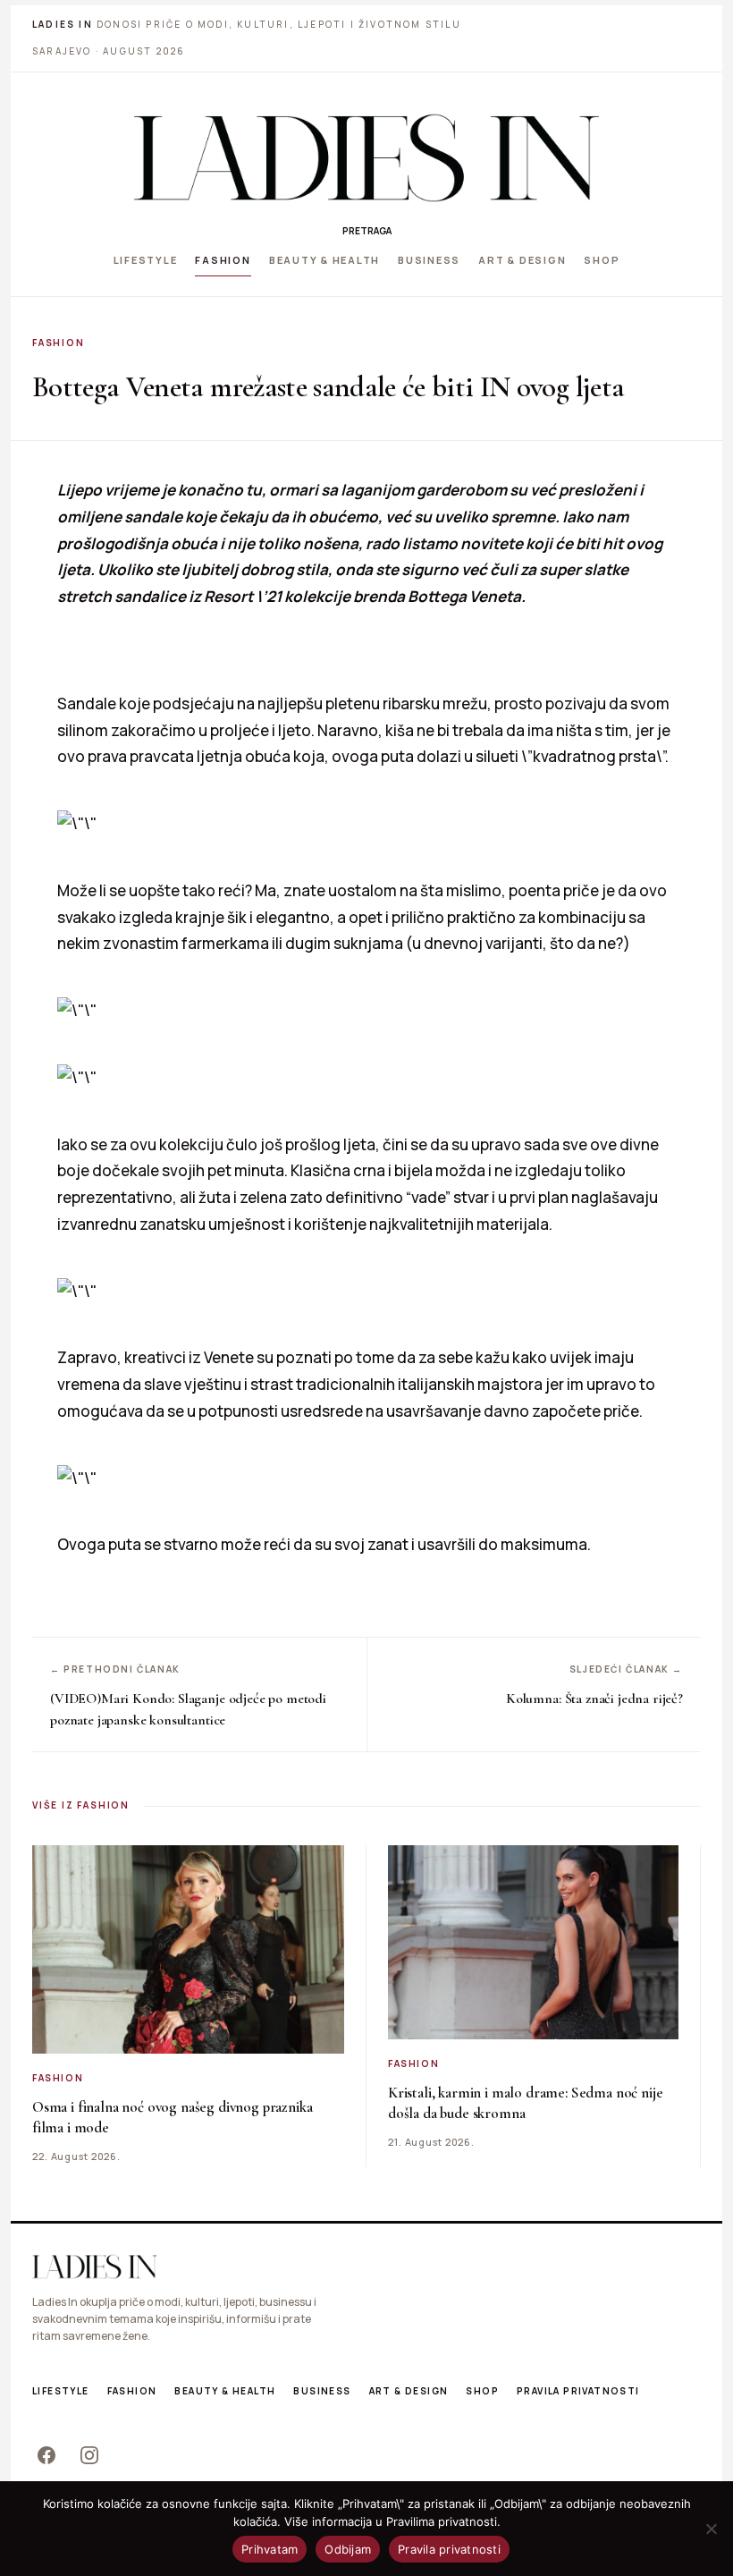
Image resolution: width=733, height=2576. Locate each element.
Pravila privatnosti (578, 2391)
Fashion (223, 260)
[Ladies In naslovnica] (366, 157)
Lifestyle (146, 260)
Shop (602, 260)
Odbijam (348, 2549)
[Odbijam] (711, 2529)
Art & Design (522, 260)
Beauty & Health (324, 260)
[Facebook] (46, 2455)
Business (429, 260)
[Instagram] (89, 2455)
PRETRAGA (367, 231)
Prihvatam (270, 2549)
